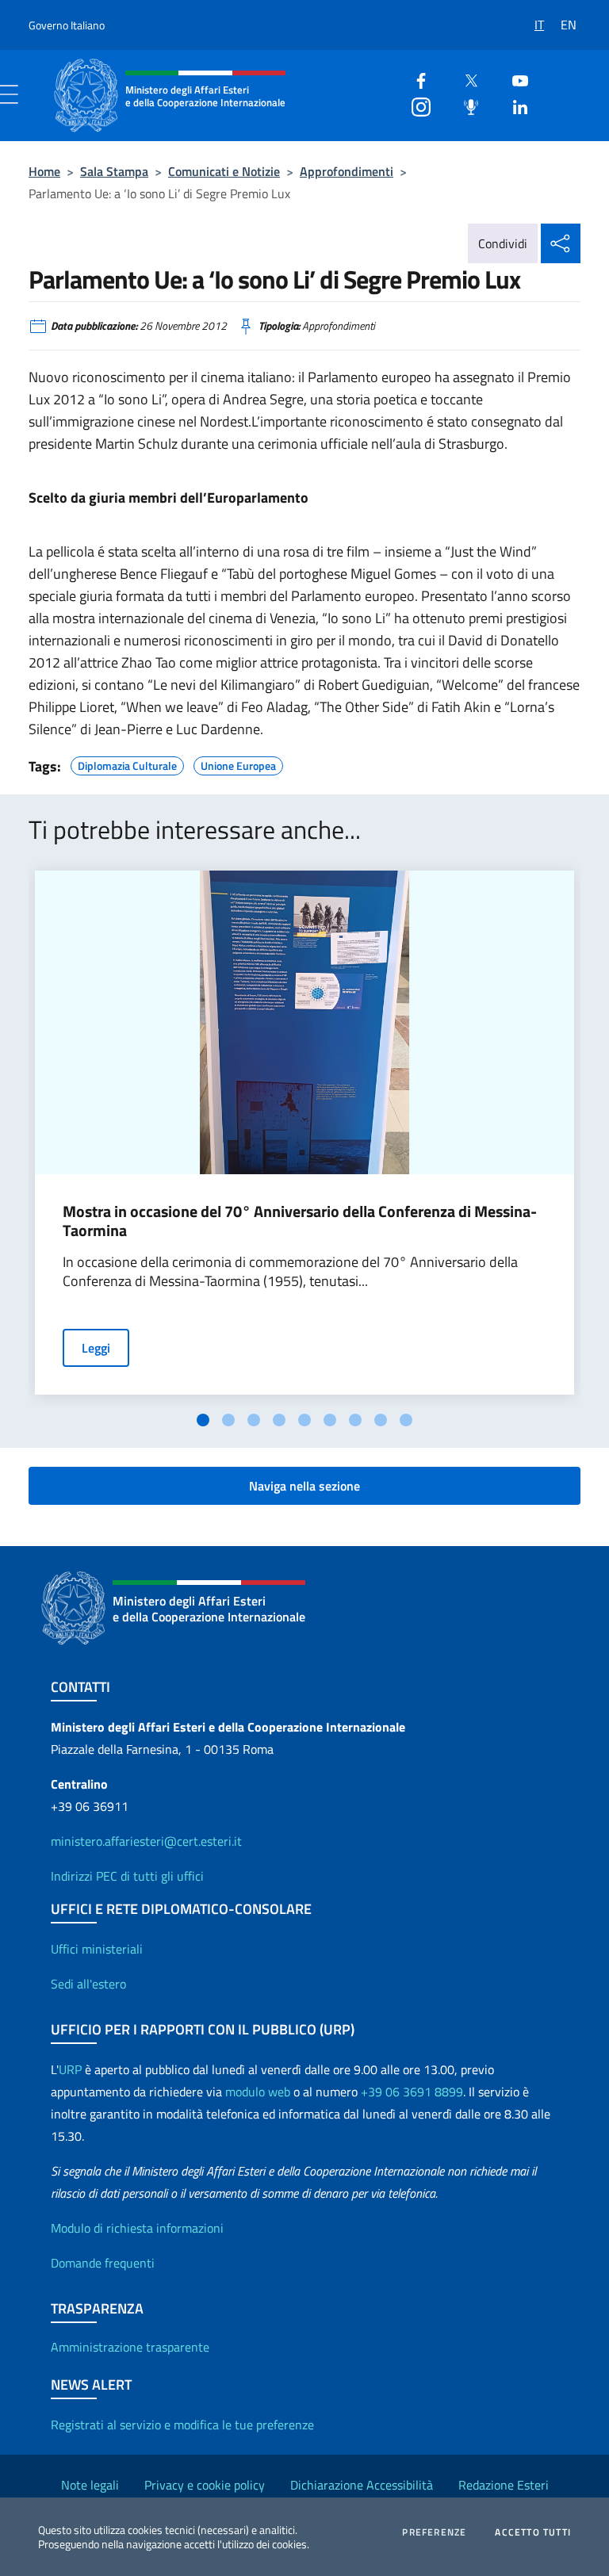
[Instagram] (415, 105)
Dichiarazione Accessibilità (362, 2485)
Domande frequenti (103, 2263)
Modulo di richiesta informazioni (137, 2228)
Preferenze (434, 2532)
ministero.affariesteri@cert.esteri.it (146, 1841)
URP (70, 2069)
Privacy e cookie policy (205, 2485)
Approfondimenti (347, 171)
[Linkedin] (514, 105)
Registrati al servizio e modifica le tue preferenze (182, 2425)
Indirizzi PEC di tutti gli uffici (127, 1876)
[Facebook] (415, 79)
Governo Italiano (67, 25)
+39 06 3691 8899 (412, 2092)
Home (44, 171)
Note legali (90, 2485)
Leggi (96, 1348)
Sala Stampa (114, 171)
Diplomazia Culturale (127, 764)
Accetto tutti (533, 2532)
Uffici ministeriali (97, 1949)
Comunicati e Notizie (224, 171)
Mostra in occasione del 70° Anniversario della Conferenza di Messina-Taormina (300, 1221)
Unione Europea (238, 764)
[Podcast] (465, 105)
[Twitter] (465, 79)
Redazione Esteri (504, 2485)
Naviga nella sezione (304, 1486)
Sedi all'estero (88, 1984)
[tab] (203, 1420)
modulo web (258, 2092)
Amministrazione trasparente (130, 2347)
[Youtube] (514, 79)
